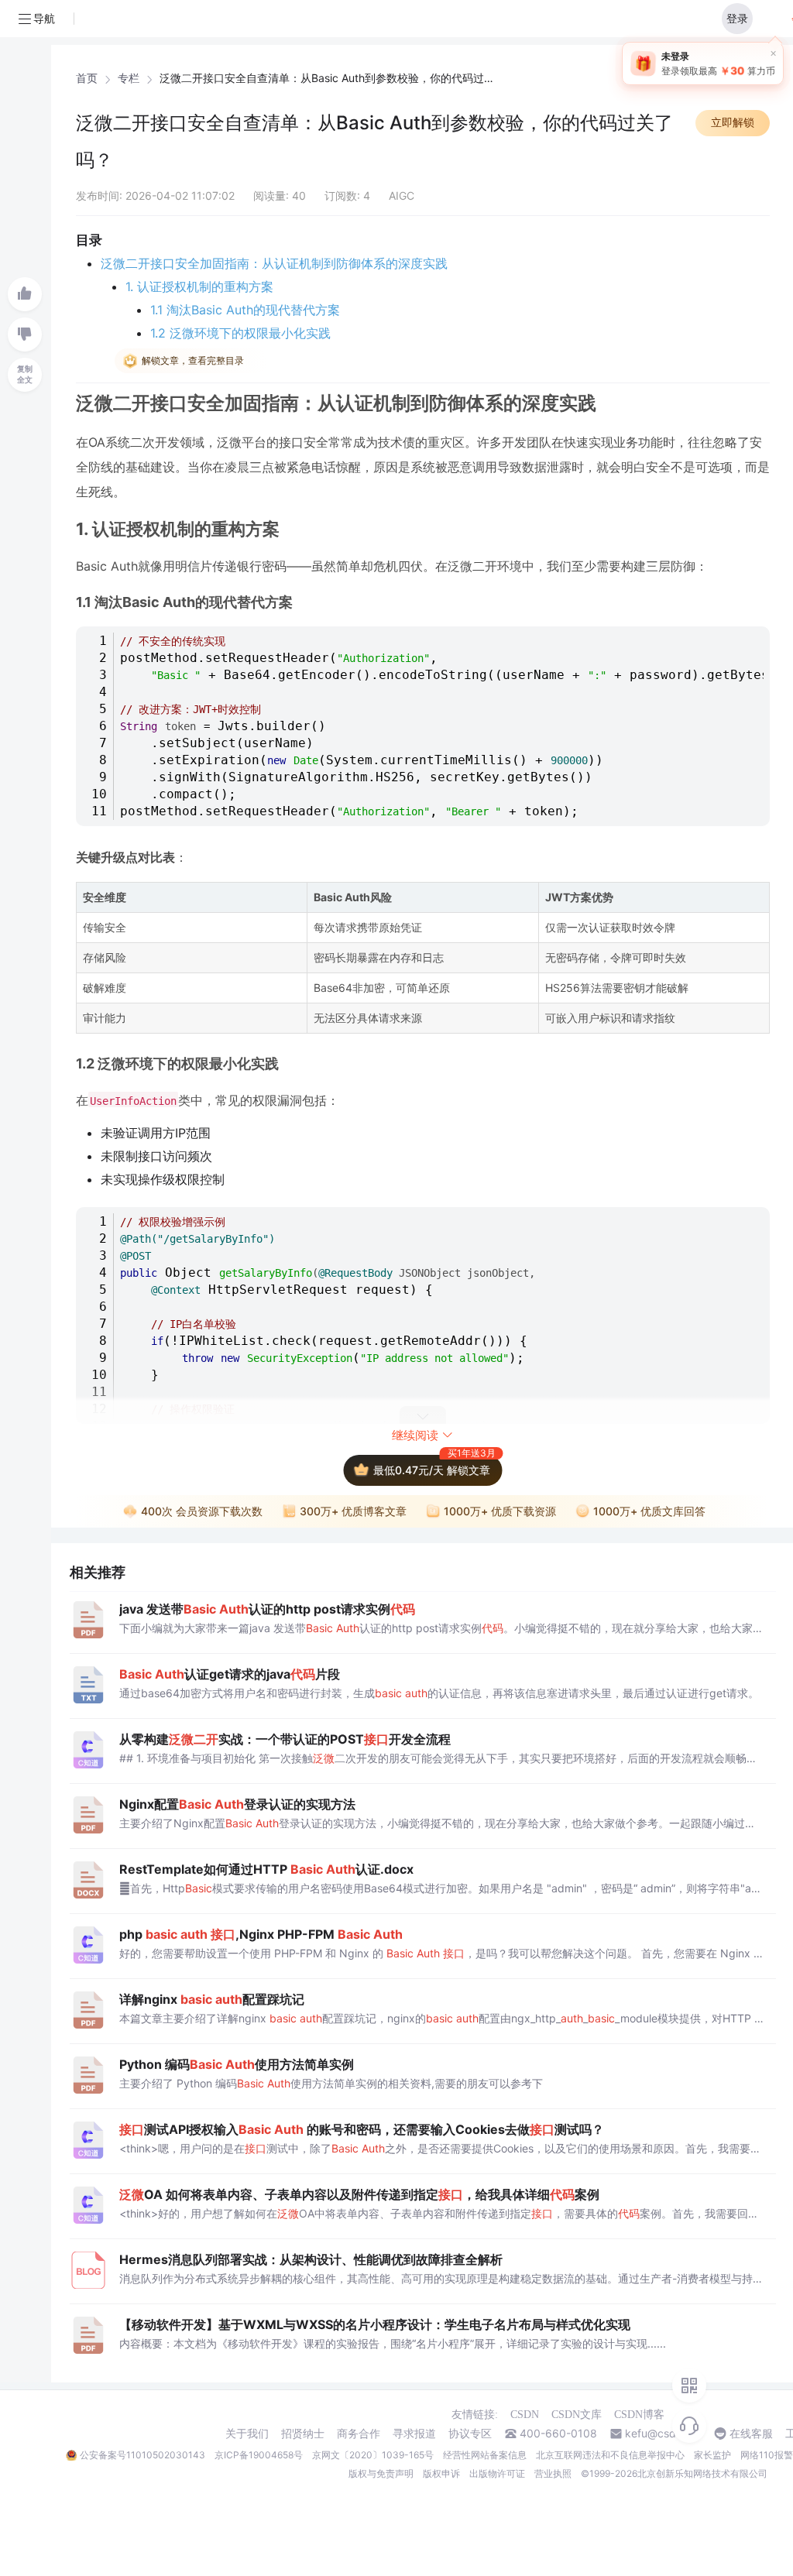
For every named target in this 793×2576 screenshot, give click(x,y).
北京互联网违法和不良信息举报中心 (610, 2455)
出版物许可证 (497, 2473)
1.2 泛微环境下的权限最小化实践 (240, 333)
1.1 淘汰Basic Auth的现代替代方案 (245, 310)
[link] (87, 78)
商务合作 (359, 2434)
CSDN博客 (639, 2415)
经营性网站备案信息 (485, 2455)
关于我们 (247, 2434)
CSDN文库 (577, 2415)
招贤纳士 (303, 2434)
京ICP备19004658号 (259, 2455)
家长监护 (712, 2455)
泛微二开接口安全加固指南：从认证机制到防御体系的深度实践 (274, 263)
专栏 (129, 78)
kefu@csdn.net (663, 2434)
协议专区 (470, 2434)
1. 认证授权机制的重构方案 (199, 286)
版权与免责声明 (381, 2473)
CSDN (525, 2415)
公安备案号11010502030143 (142, 2455)
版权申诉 (441, 2473)
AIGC (402, 196)
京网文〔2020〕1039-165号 (373, 2455)
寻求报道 (414, 2434)
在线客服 (751, 2434)
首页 (87, 78)
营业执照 (553, 2473)
